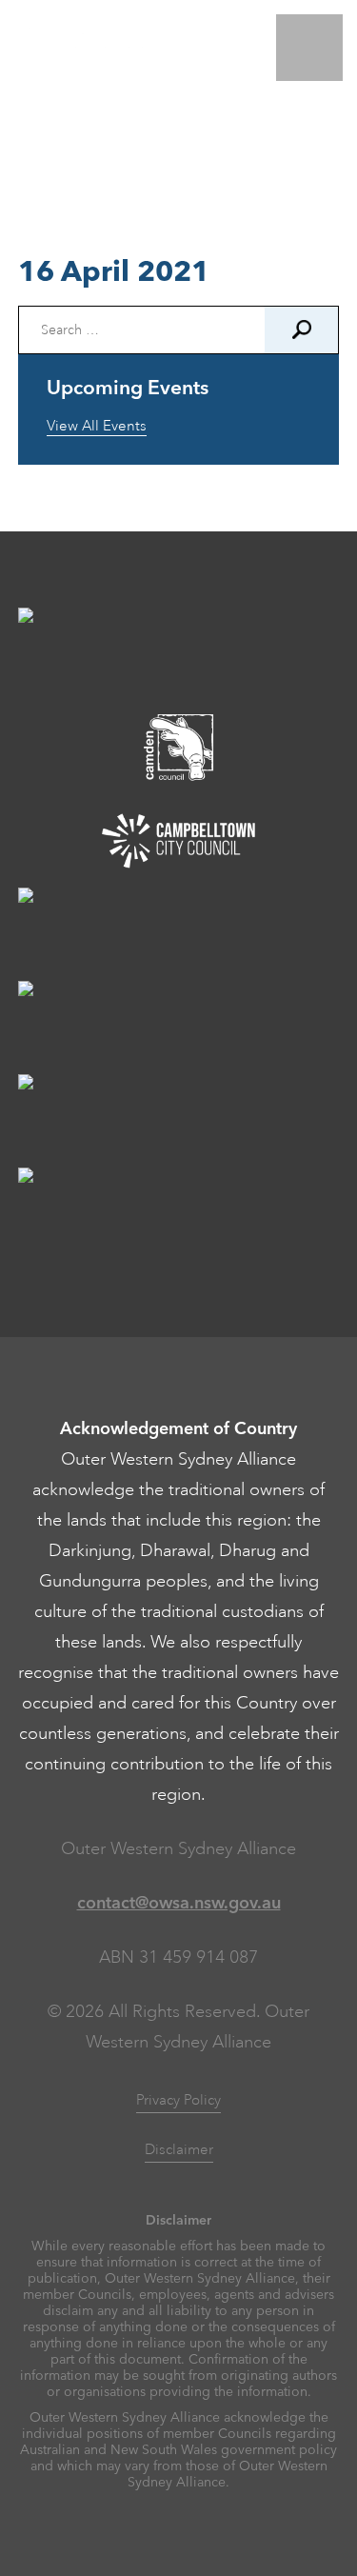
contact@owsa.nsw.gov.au (179, 1903)
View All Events (97, 426)
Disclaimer (179, 2150)
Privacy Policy (178, 2100)
